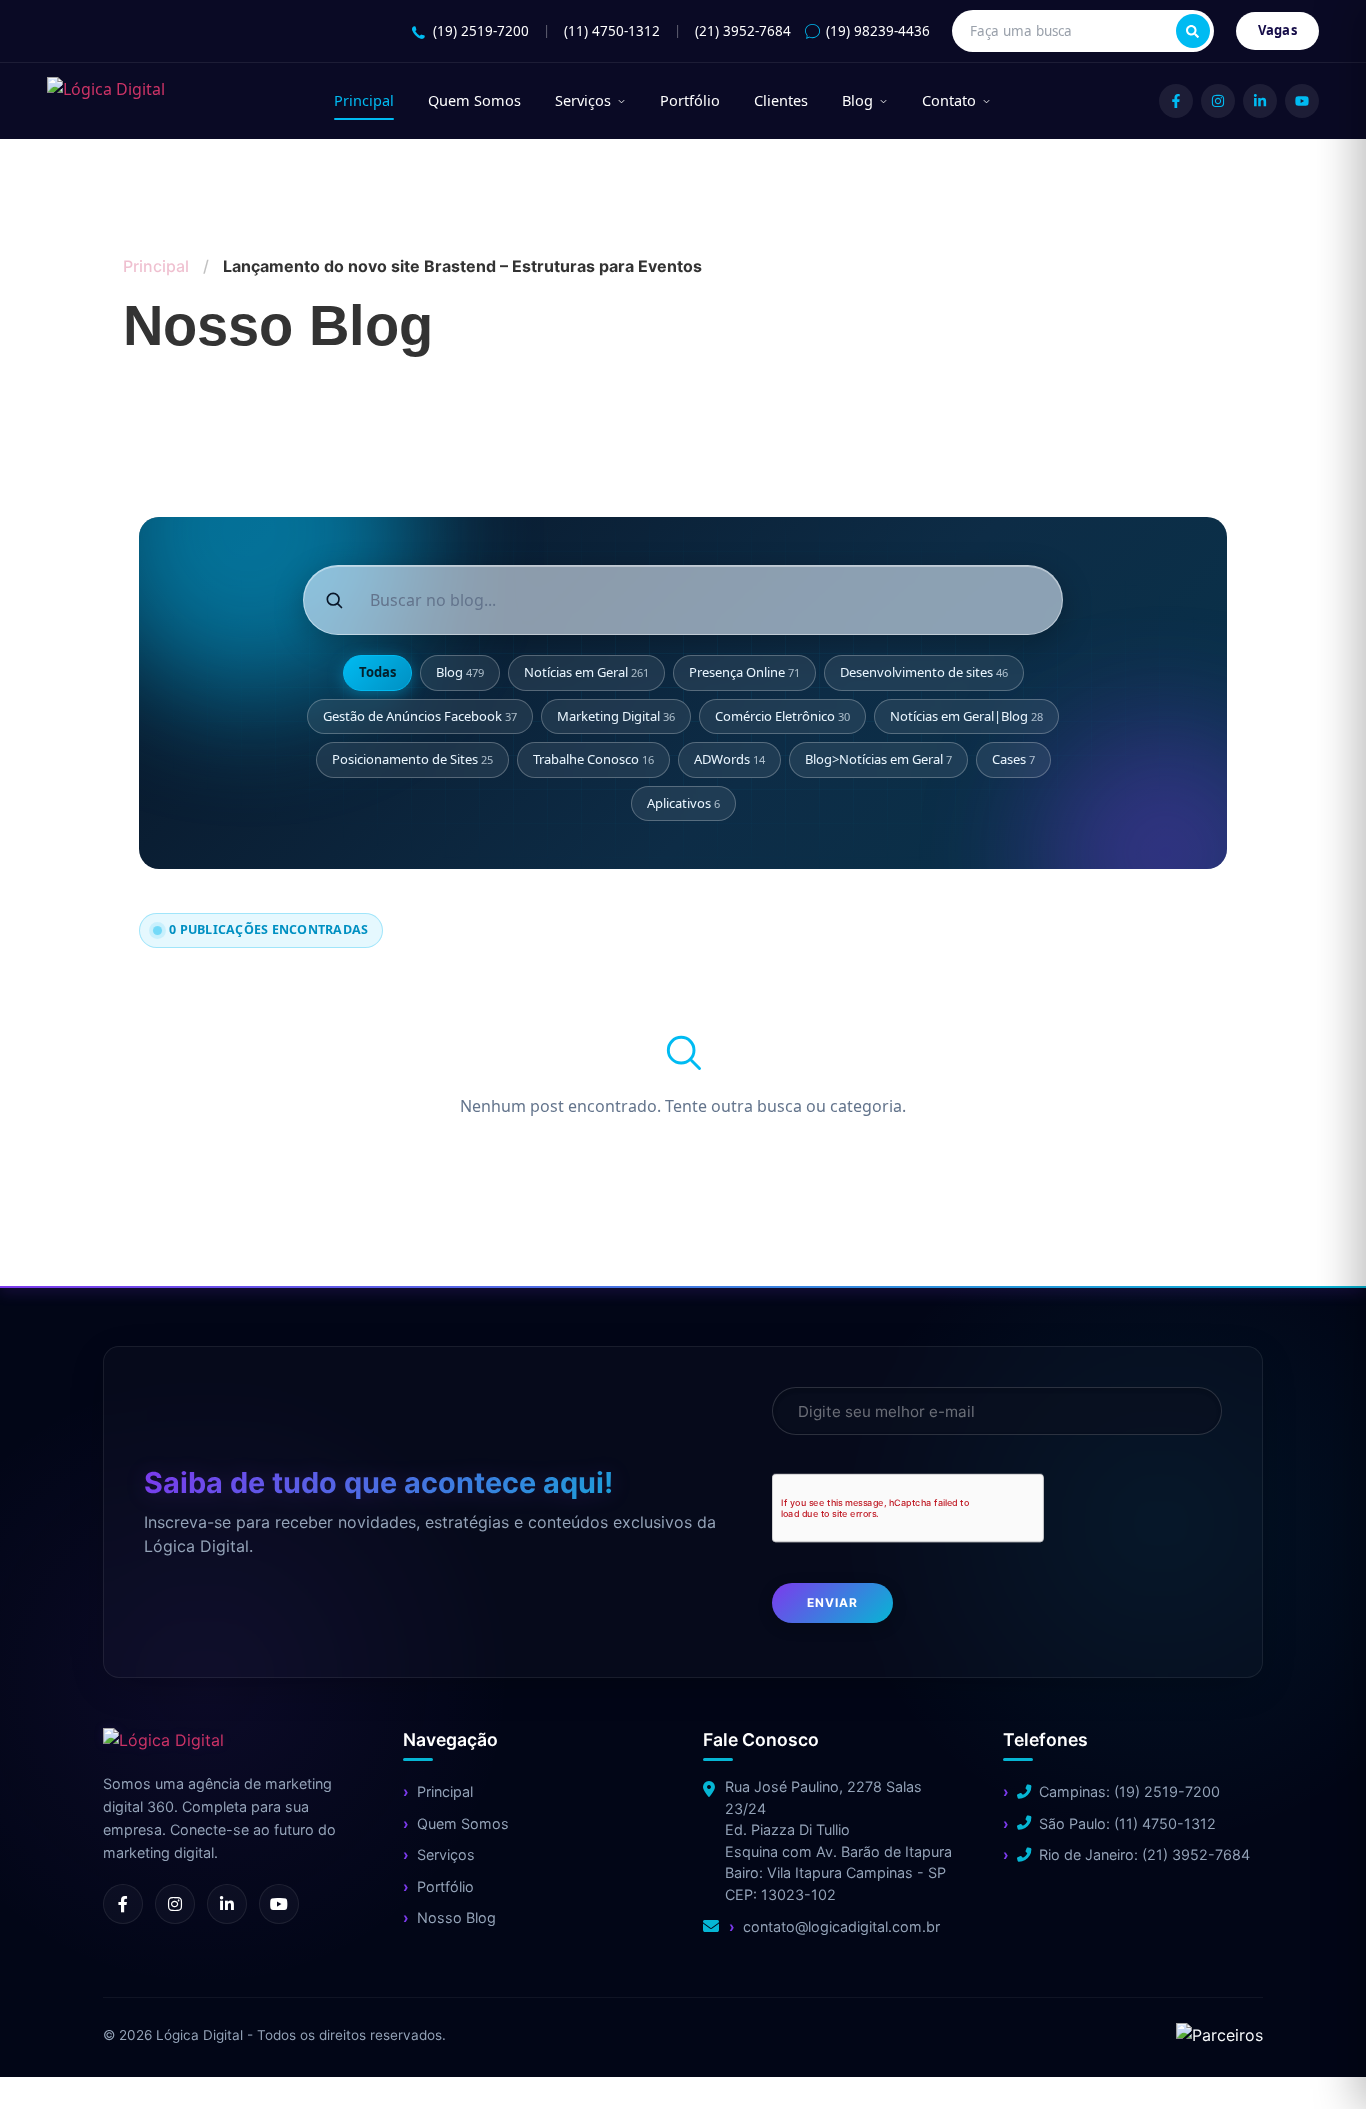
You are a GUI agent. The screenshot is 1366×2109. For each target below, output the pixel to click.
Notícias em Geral (586, 672)
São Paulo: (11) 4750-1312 (1127, 1823)
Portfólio (690, 100)
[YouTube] (1302, 101)
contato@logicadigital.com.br (841, 1926)
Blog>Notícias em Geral (878, 759)
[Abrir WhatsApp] (50, 2058)
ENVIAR (832, 1602)
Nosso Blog (456, 1917)
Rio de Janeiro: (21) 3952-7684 (1144, 1854)
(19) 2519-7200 (481, 31)
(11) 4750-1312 (612, 31)
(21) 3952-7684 (743, 31)
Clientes (781, 100)
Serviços (583, 100)
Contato (949, 100)
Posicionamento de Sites (412, 759)
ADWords (729, 759)
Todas (377, 672)
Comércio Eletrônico (782, 716)
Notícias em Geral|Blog (966, 716)
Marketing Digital (616, 716)
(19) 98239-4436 (878, 31)
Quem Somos (474, 100)
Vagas (1278, 30)
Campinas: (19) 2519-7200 (1129, 1791)
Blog (857, 100)
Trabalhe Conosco (593, 759)
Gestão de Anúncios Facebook (420, 716)
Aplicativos (683, 803)
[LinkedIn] (1260, 101)
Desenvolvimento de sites (924, 672)
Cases (1013, 759)
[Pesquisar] (1193, 31)
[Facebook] (1176, 101)
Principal (364, 100)
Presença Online (744, 672)
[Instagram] (1218, 101)
